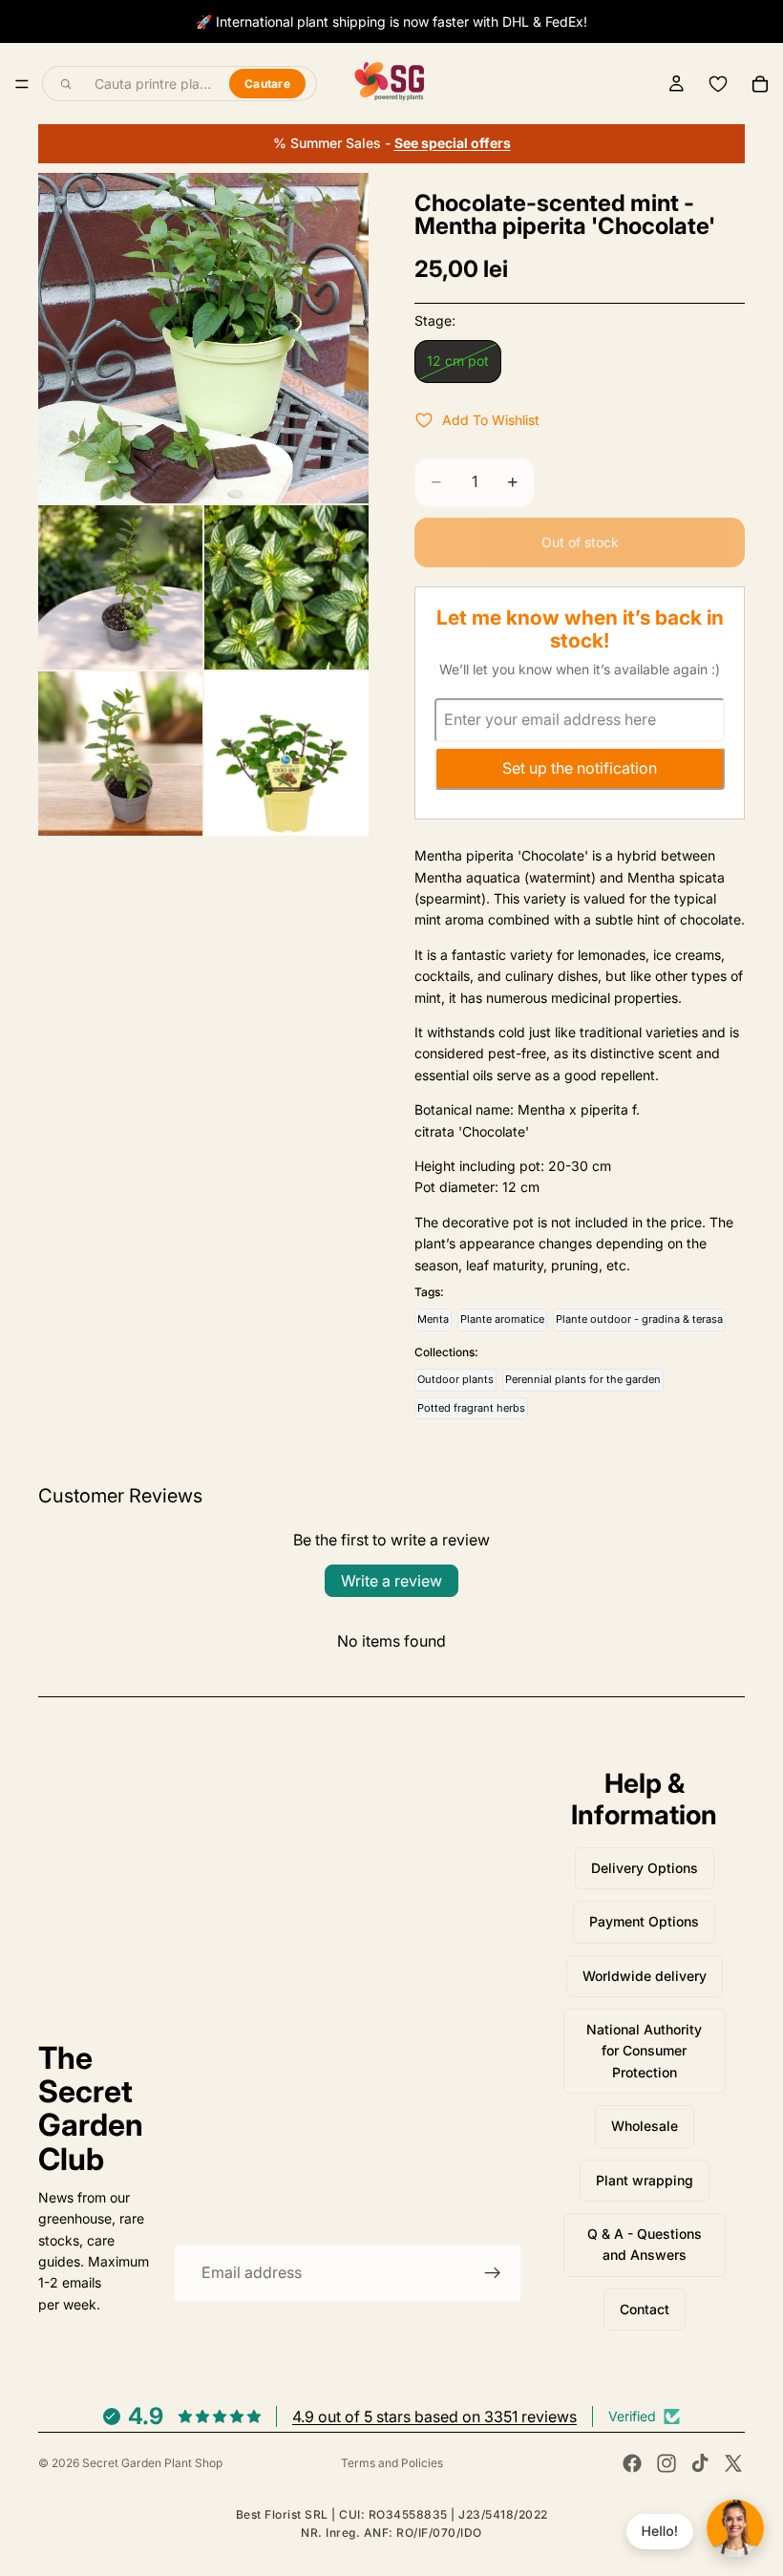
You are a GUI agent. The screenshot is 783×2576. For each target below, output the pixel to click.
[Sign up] (493, 2273)
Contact (645, 2309)
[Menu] (22, 84)
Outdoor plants (455, 1379)
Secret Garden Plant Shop (152, 2463)
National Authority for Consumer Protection (644, 2051)
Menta (433, 1319)
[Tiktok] (700, 2463)
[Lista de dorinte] (718, 84)
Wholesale (645, 2126)
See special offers (453, 143)
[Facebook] (632, 2463)
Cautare (267, 84)
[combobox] (151, 84)
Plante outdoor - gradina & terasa (639, 1319)
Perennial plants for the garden (583, 1379)
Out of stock (580, 542)
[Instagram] (667, 2463)
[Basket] (760, 84)
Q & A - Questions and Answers (645, 2244)
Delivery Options (645, 1868)
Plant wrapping (645, 2180)
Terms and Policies (392, 2463)
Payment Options (644, 1921)
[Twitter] (733, 2463)
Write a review (391, 1581)
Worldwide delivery (645, 1976)
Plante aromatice (502, 1319)
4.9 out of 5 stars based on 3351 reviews (434, 2416)
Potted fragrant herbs (471, 1408)
